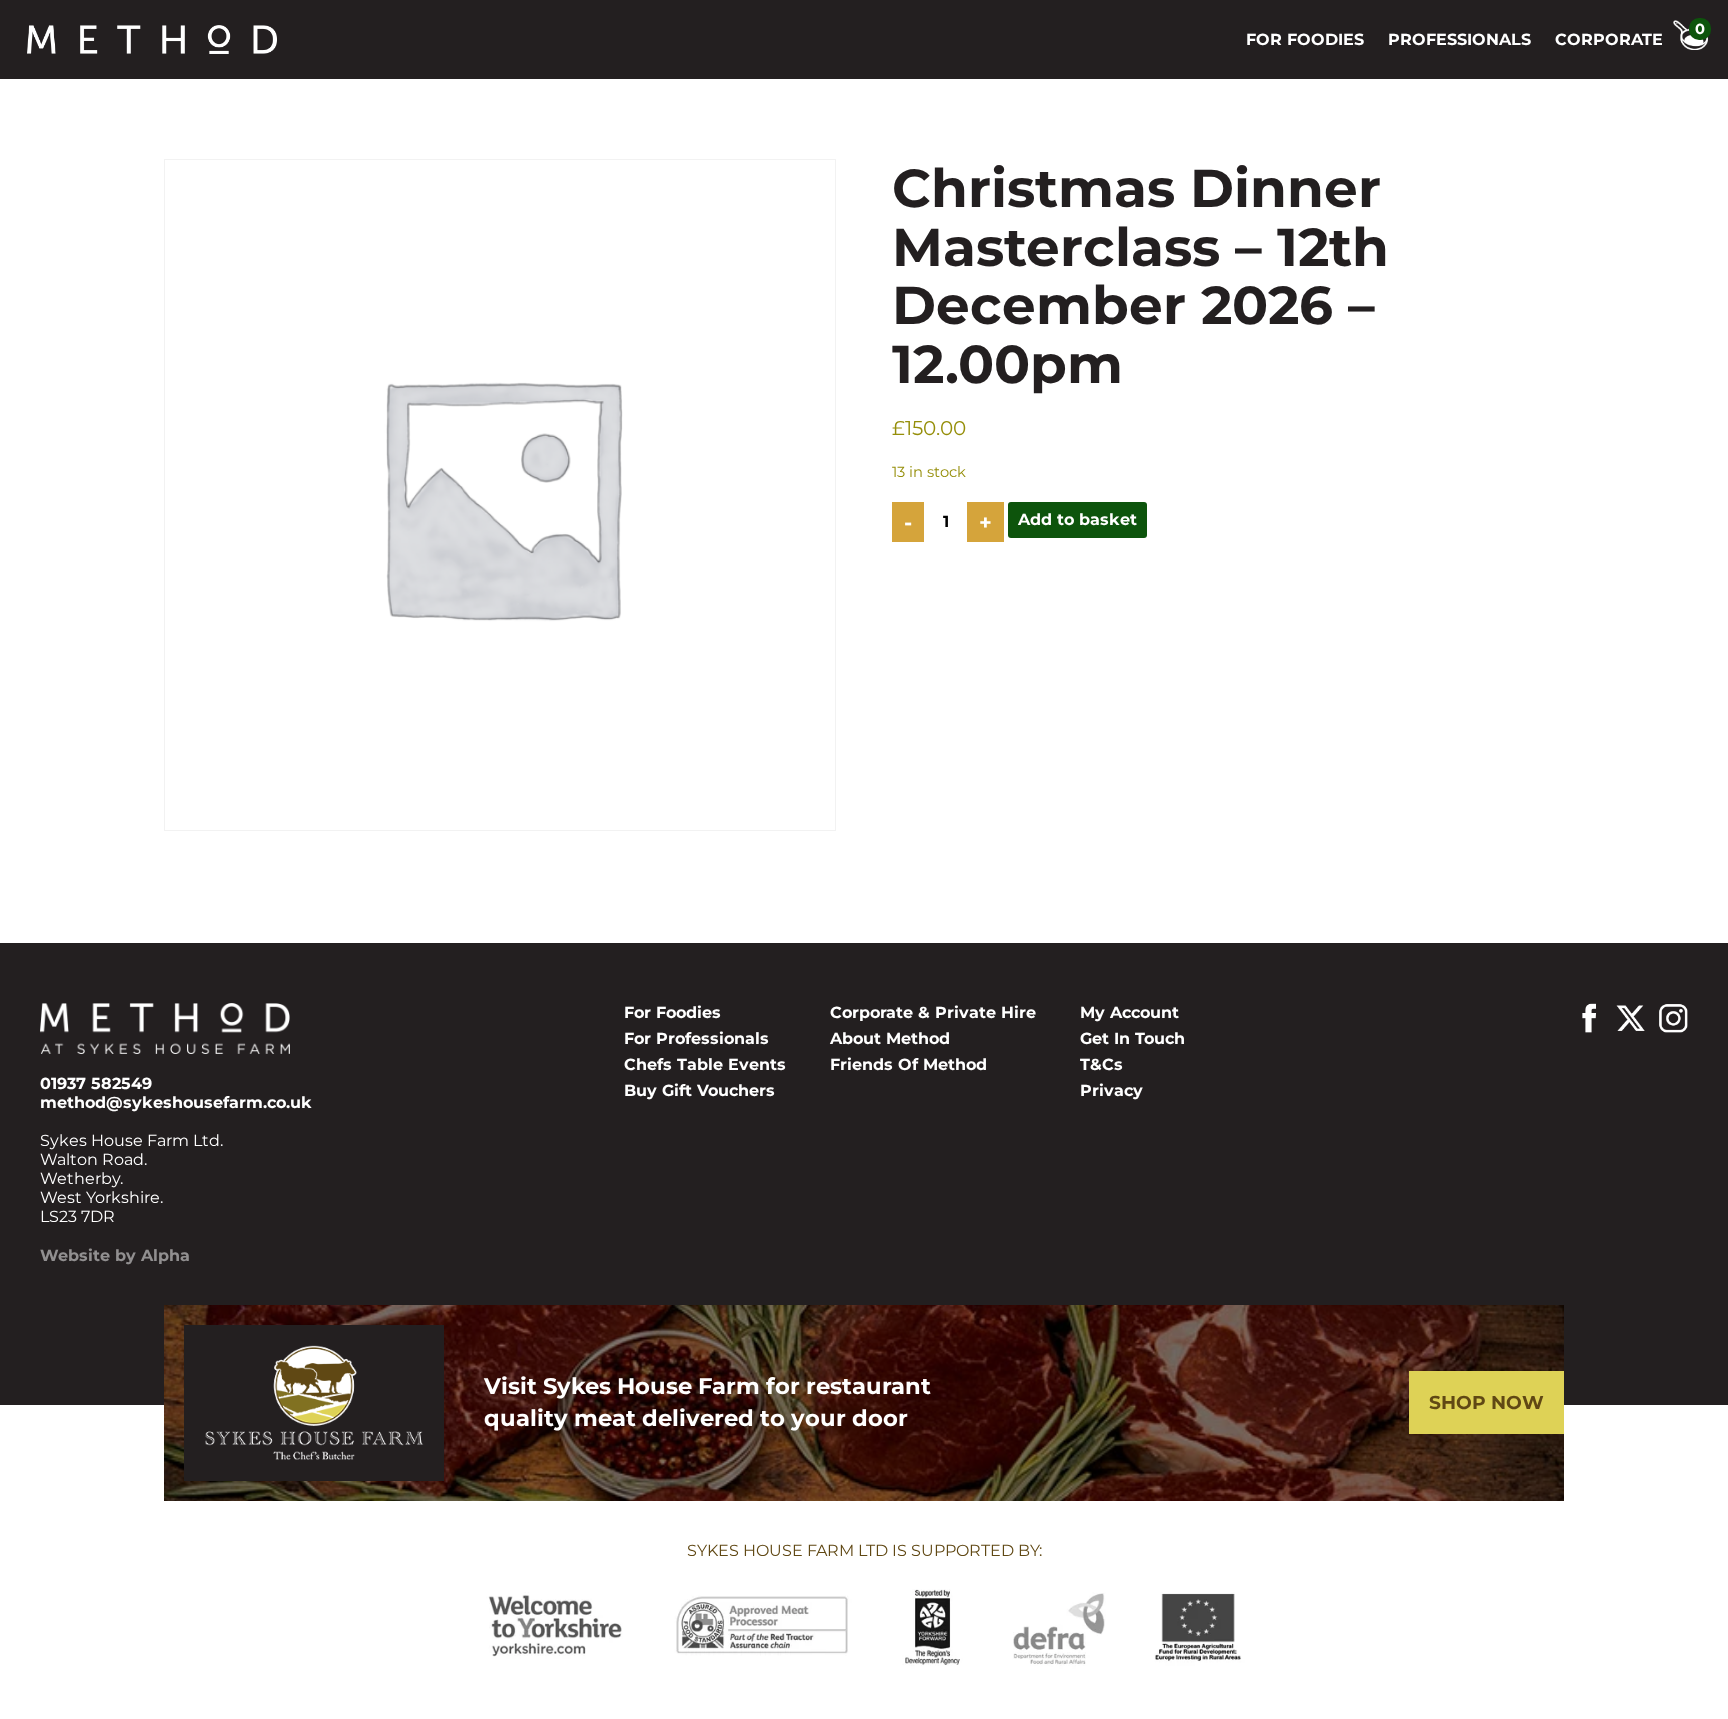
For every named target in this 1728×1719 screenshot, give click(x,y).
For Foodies (1305, 39)
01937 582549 (96, 1083)
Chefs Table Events (705, 1064)
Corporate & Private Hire (933, 1012)
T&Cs (1101, 1064)
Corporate (1609, 39)
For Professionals (696, 1038)
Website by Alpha (115, 1255)
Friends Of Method (908, 1064)
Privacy (1111, 1090)
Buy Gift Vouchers (699, 1090)
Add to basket (1077, 519)
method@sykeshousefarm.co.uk (176, 1102)
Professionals (1459, 39)
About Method (890, 1038)
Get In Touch (1132, 1038)
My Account (1129, 1012)
